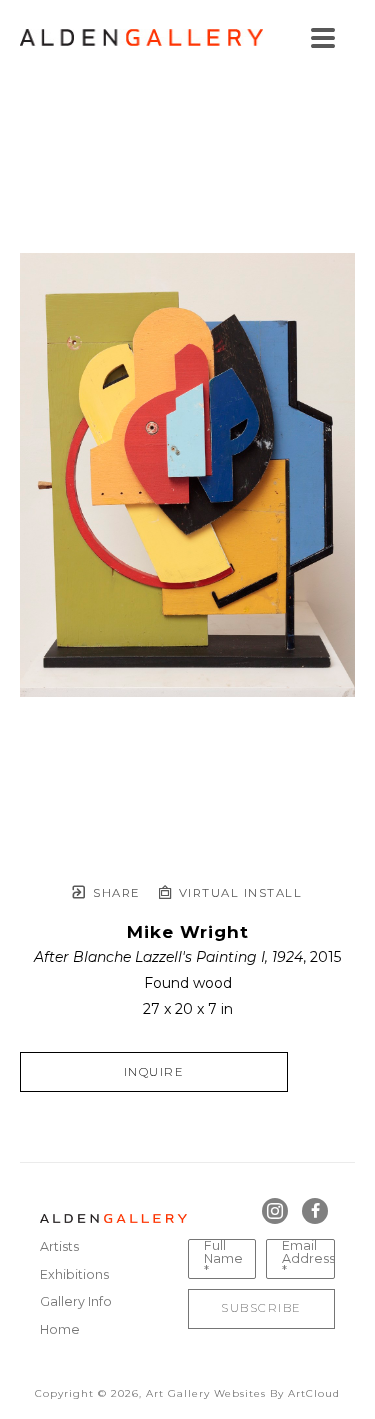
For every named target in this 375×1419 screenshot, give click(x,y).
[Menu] (323, 38)
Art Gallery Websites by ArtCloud (243, 1393)
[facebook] (315, 1211)
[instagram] (275, 1211)
